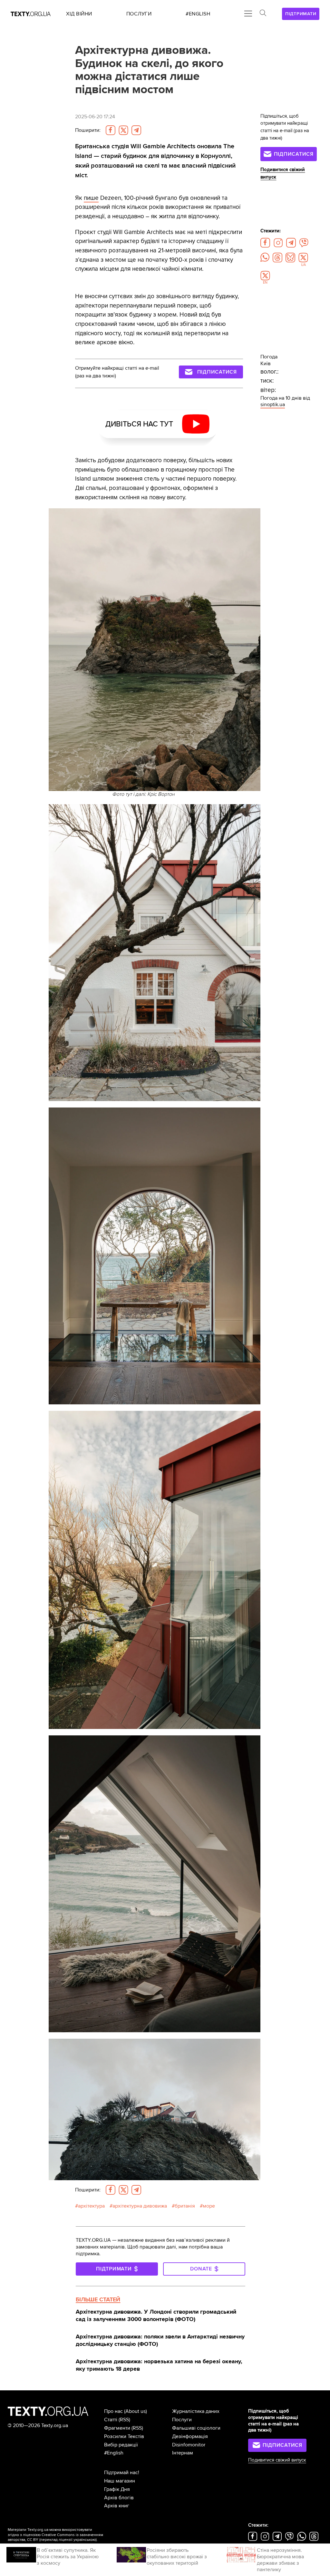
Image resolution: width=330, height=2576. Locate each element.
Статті (111, 2420)
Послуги (182, 2420)
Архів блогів (119, 2498)
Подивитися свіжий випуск (277, 2460)
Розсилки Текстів (124, 2436)
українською (85, 2540)
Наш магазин (120, 2481)
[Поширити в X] (123, 130)
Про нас (113, 2411)
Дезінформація (190, 2436)
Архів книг (117, 2506)
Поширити (88, 130)
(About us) (136, 2411)
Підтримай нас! (122, 2473)
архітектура (91, 2206)
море (209, 2206)
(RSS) (124, 2420)
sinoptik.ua (273, 405)
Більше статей (98, 2299)
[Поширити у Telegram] (136, 130)
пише (91, 198)
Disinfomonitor (189, 2445)
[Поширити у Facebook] (111, 130)
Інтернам (183, 2453)
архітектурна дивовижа (140, 2206)
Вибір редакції (121, 2445)
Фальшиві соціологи (196, 2428)
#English (114, 2453)
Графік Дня (117, 2489)
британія (185, 2206)
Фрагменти (117, 2428)
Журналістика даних (196, 2411)
